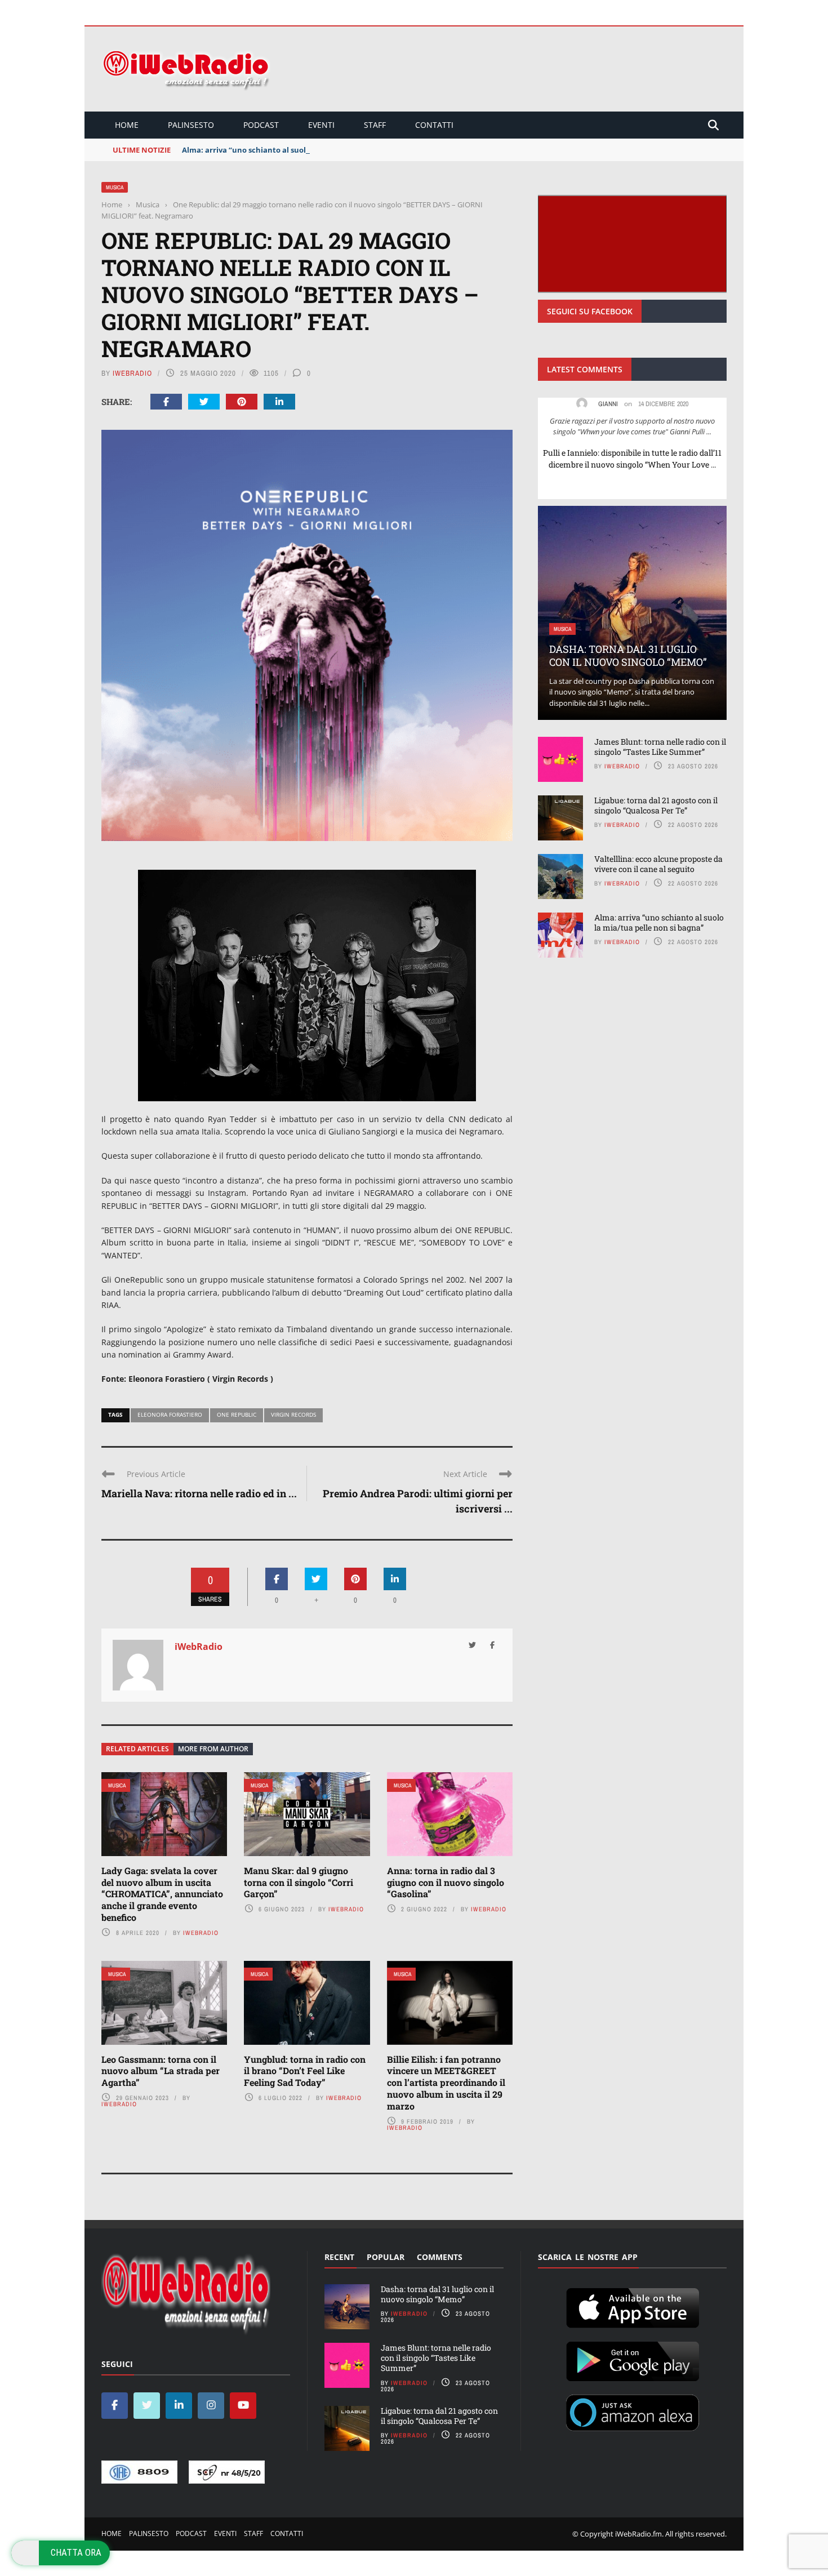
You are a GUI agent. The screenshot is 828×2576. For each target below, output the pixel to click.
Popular (386, 2257)
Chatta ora (76, 2552)
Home (127, 125)
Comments (440, 2257)
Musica (115, 187)
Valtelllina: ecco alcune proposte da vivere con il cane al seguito (658, 864)
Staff (375, 125)
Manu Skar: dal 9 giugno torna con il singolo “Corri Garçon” (299, 1882)
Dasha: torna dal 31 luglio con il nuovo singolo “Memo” (628, 655)
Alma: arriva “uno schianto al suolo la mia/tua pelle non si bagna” (302, 150)
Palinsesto (191, 125)
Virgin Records (293, 1414)
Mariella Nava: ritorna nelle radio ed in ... (199, 1493)
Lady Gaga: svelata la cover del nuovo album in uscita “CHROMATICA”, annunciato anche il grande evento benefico (162, 1894)
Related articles (137, 1749)
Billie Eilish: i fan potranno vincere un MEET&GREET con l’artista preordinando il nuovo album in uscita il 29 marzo (446, 2083)
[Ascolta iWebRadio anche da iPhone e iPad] (633, 2306)
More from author (213, 1749)
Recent (339, 2257)
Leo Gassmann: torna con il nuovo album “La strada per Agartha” (161, 2071)
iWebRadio (132, 373)
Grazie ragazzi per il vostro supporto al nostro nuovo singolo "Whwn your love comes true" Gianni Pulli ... (632, 426)
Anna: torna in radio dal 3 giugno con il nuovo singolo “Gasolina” (446, 1882)
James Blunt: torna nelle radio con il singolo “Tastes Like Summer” (660, 747)
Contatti (434, 125)
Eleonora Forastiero (170, 1414)
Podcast (261, 125)
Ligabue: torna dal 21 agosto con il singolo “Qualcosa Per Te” (656, 805)
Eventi (321, 125)
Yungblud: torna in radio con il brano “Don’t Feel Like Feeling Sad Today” (305, 2071)
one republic (237, 1414)
